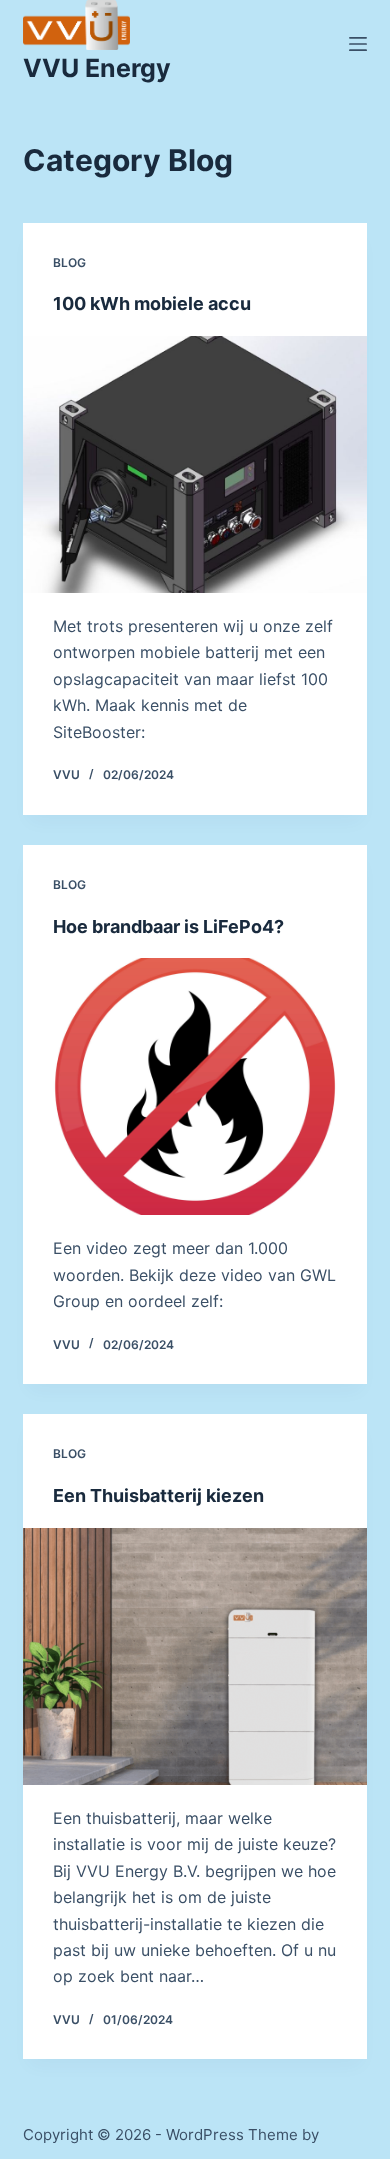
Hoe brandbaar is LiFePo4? (168, 926)
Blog (69, 262)
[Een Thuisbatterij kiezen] (194, 1656)
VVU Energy (97, 68)
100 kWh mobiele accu (152, 303)
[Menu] (358, 44)
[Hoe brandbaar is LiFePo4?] (194, 1086)
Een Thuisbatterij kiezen (158, 1495)
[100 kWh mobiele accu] (194, 464)
